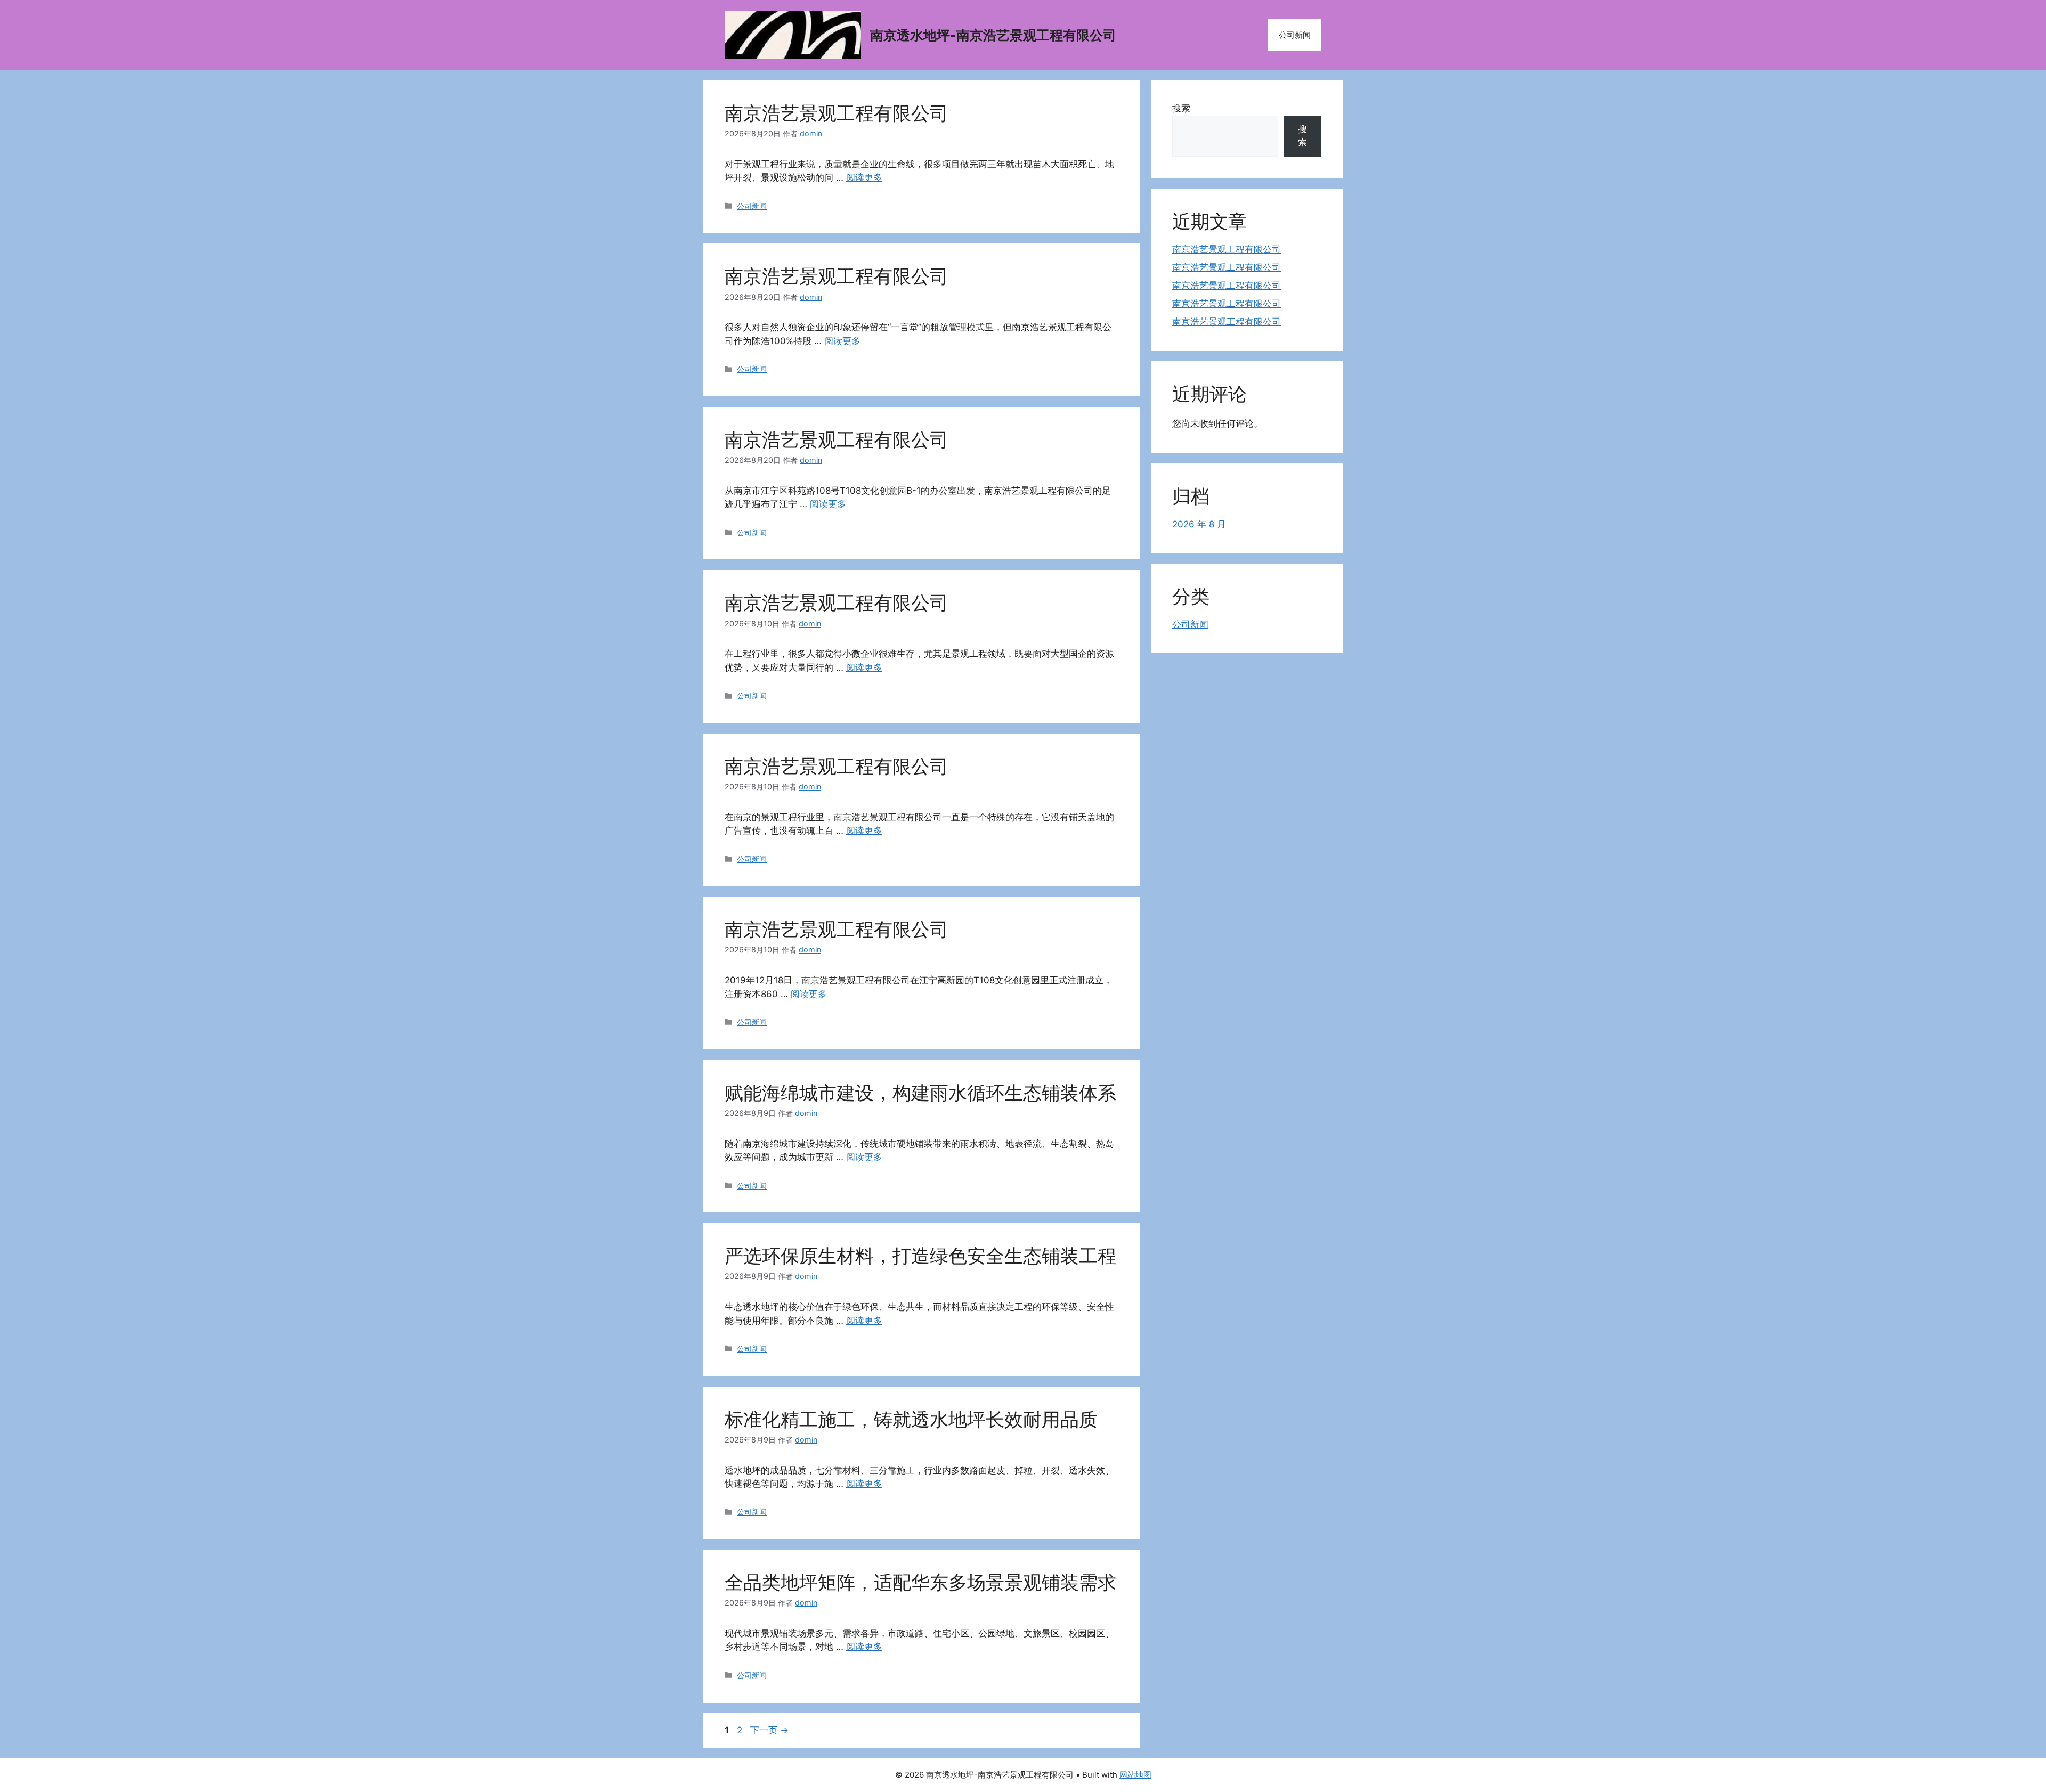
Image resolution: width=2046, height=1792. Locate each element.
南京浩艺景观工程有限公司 (837, 113)
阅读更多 (864, 177)
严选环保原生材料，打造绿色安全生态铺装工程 (920, 1256)
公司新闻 (1295, 35)
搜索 (1181, 108)
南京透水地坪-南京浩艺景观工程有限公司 (993, 35)
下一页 (769, 1730)
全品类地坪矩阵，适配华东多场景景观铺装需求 (920, 1582)
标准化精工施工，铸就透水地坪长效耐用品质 (911, 1419)
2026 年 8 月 (1199, 524)
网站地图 (1135, 1775)
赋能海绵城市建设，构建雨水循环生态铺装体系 (920, 1093)
